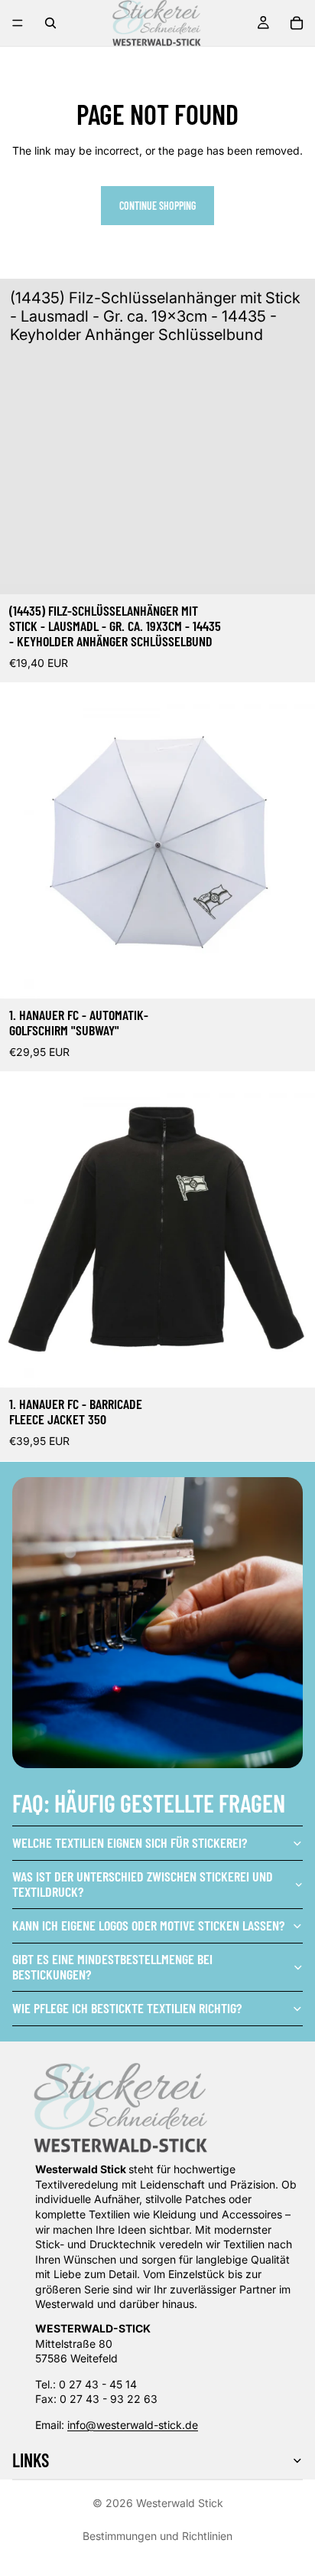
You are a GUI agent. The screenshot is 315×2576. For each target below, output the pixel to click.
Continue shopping (157, 206)
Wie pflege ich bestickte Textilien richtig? (127, 2008)
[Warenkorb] (297, 23)
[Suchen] (50, 23)
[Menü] (18, 23)
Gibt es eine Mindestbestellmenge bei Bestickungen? (112, 1966)
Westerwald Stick (180, 2503)
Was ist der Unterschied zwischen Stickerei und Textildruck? (143, 1884)
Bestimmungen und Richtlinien (157, 2536)
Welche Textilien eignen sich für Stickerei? (130, 1842)
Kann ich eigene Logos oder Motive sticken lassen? (148, 1925)
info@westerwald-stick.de (133, 2425)
